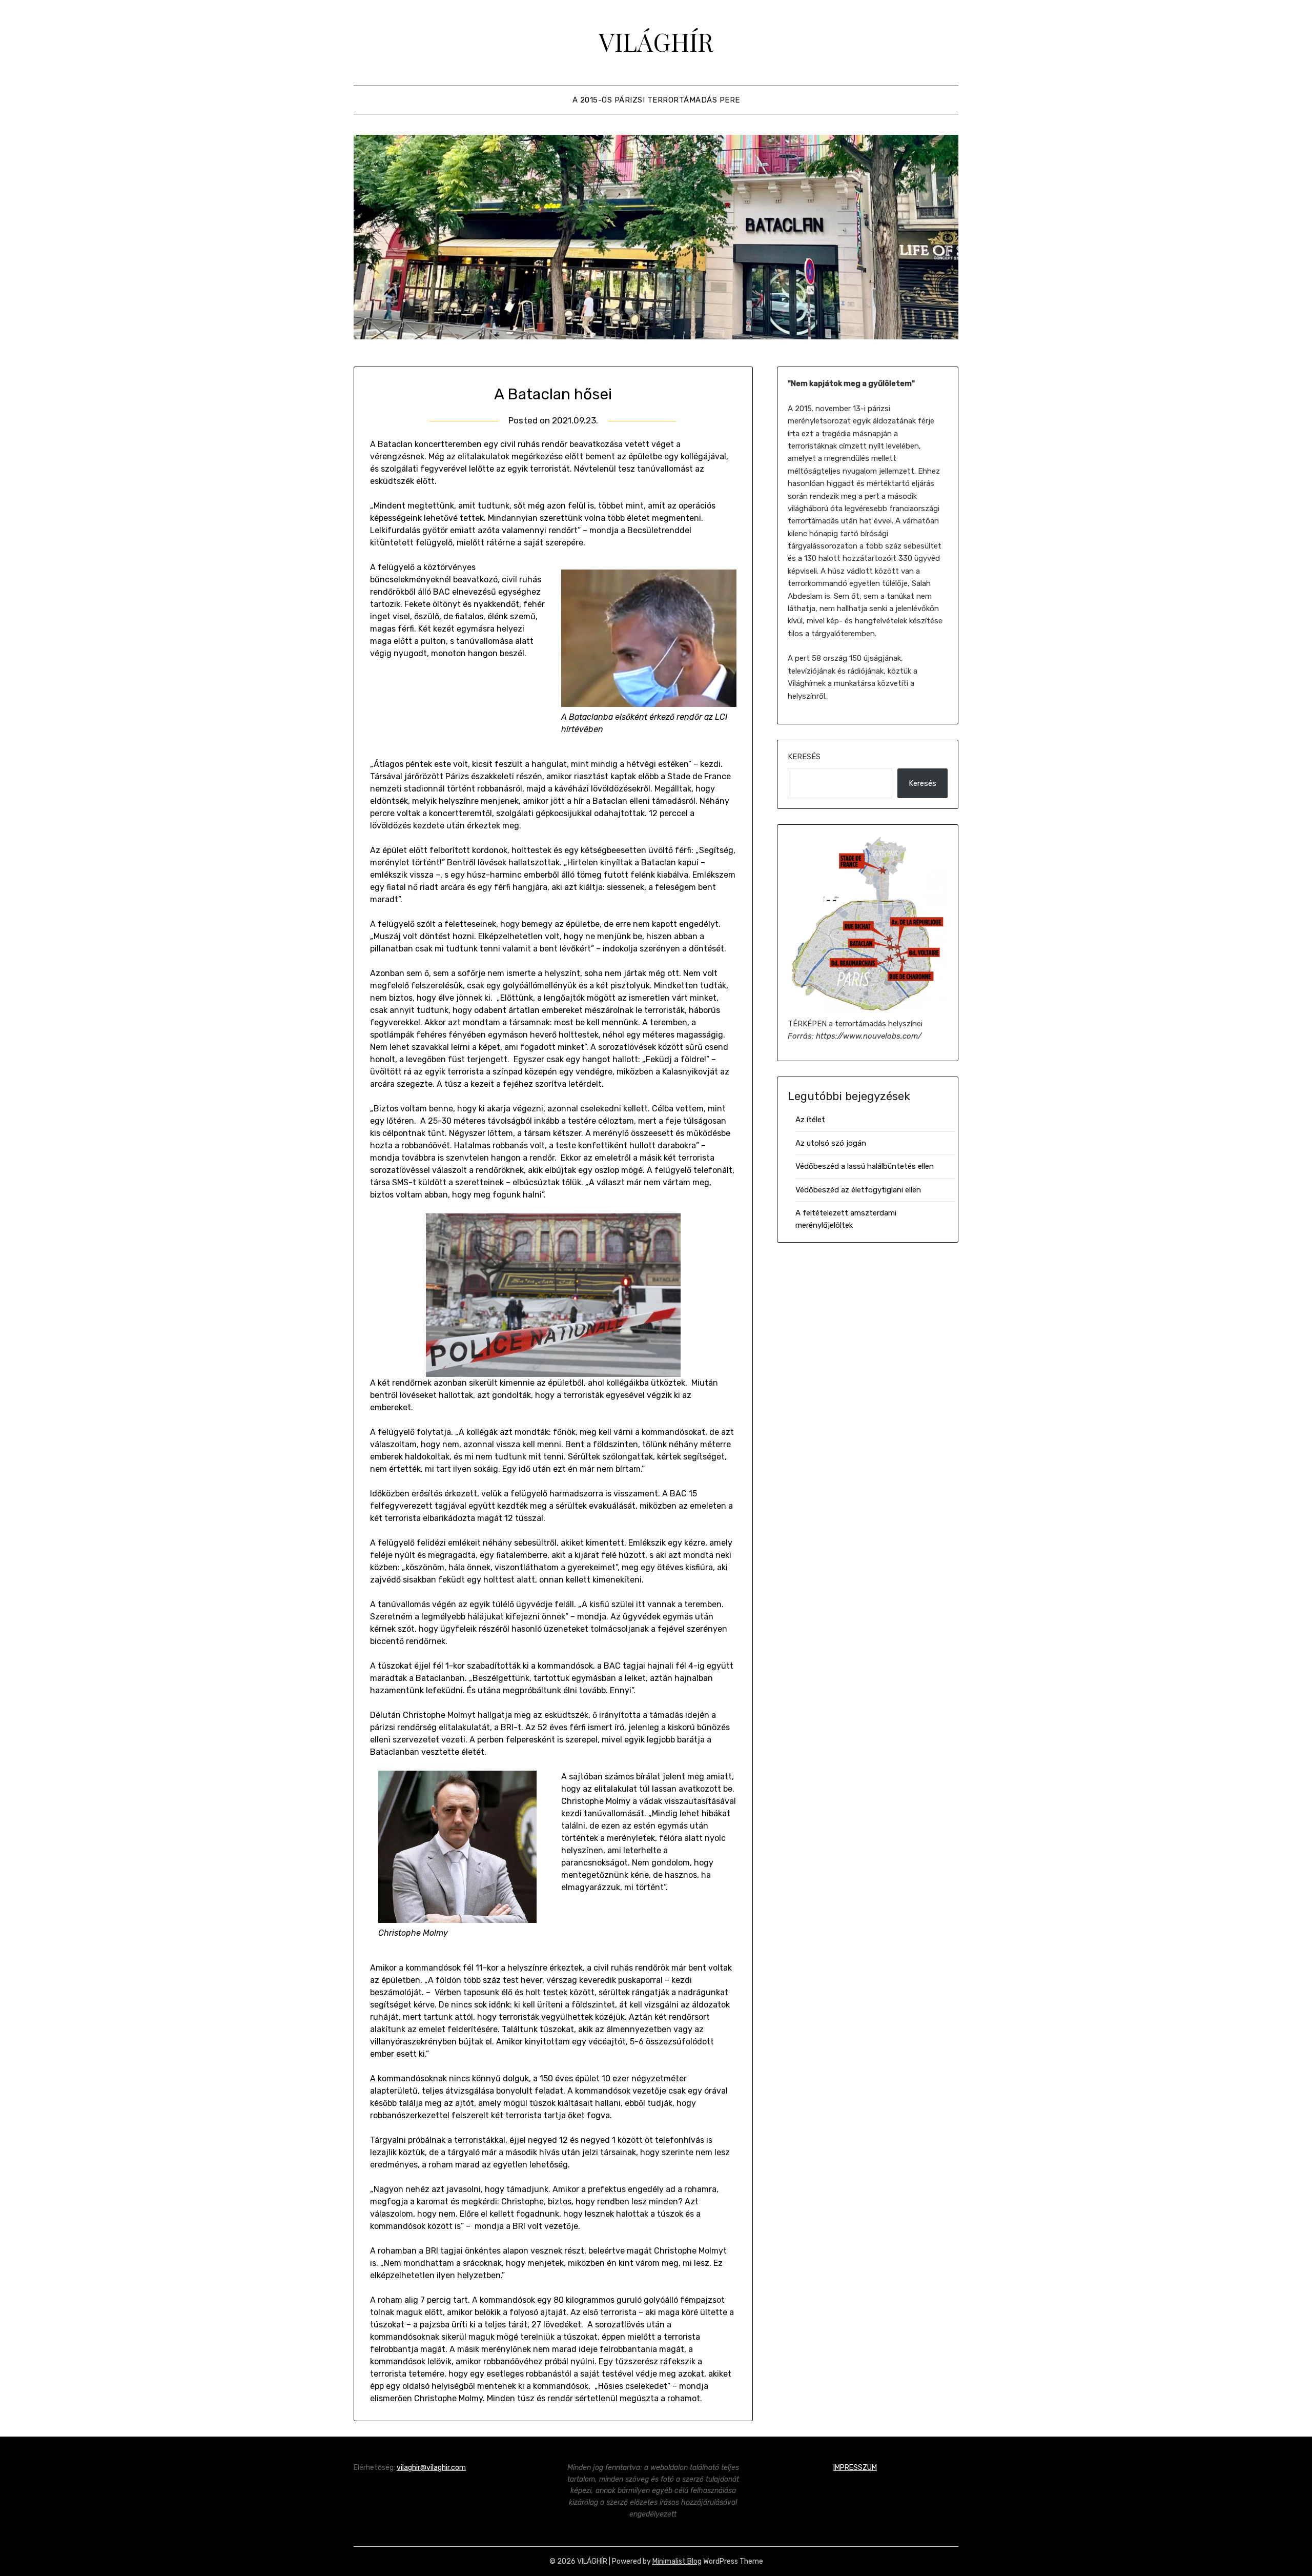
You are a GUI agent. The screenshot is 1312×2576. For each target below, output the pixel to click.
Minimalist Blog (677, 2561)
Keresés (804, 757)
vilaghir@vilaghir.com (431, 2468)
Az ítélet (810, 1120)
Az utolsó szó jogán (831, 1143)
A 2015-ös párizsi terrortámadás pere (656, 100)
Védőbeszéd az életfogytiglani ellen (858, 1190)
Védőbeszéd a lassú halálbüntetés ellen (865, 1166)
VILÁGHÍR (656, 42)
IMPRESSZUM (855, 2468)
